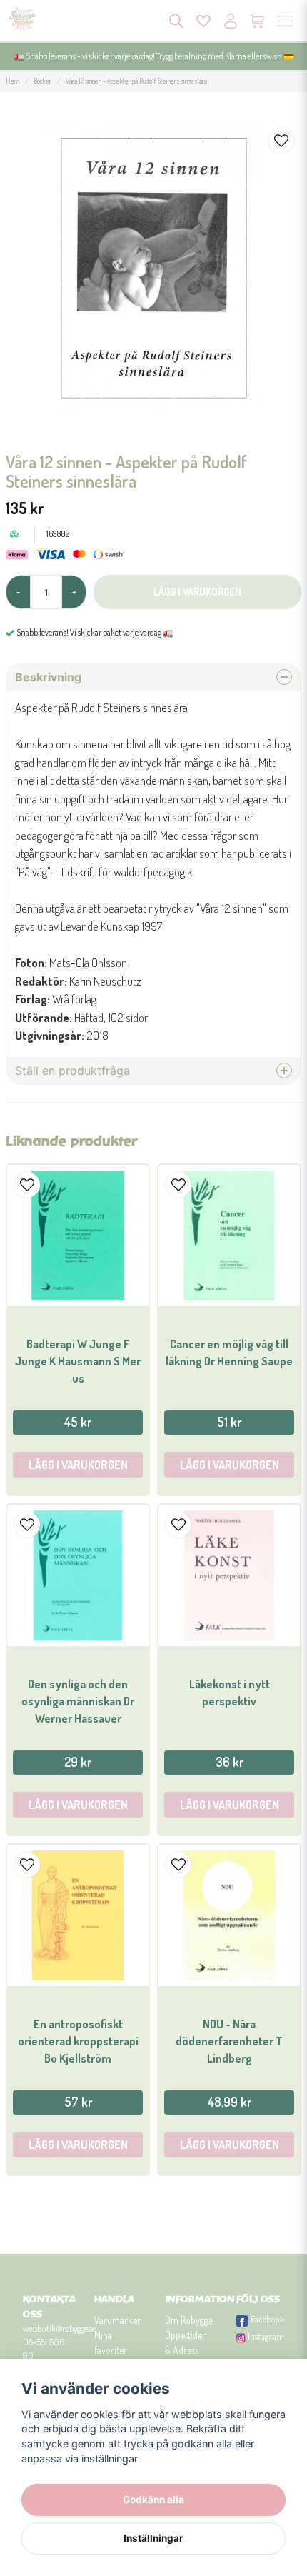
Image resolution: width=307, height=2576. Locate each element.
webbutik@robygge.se (59, 2328)
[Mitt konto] (231, 21)
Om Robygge (189, 2320)
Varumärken (118, 2320)
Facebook (267, 2319)
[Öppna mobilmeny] (285, 21)
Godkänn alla (153, 2500)
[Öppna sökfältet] (176, 21)
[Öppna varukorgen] (258, 21)
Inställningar (153, 2538)
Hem (12, 81)
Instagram (266, 2336)
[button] (281, 141)
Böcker (42, 81)
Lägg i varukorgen (78, 1465)
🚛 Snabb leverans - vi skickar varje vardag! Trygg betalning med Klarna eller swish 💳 (154, 56)
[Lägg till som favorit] (203, 21)
